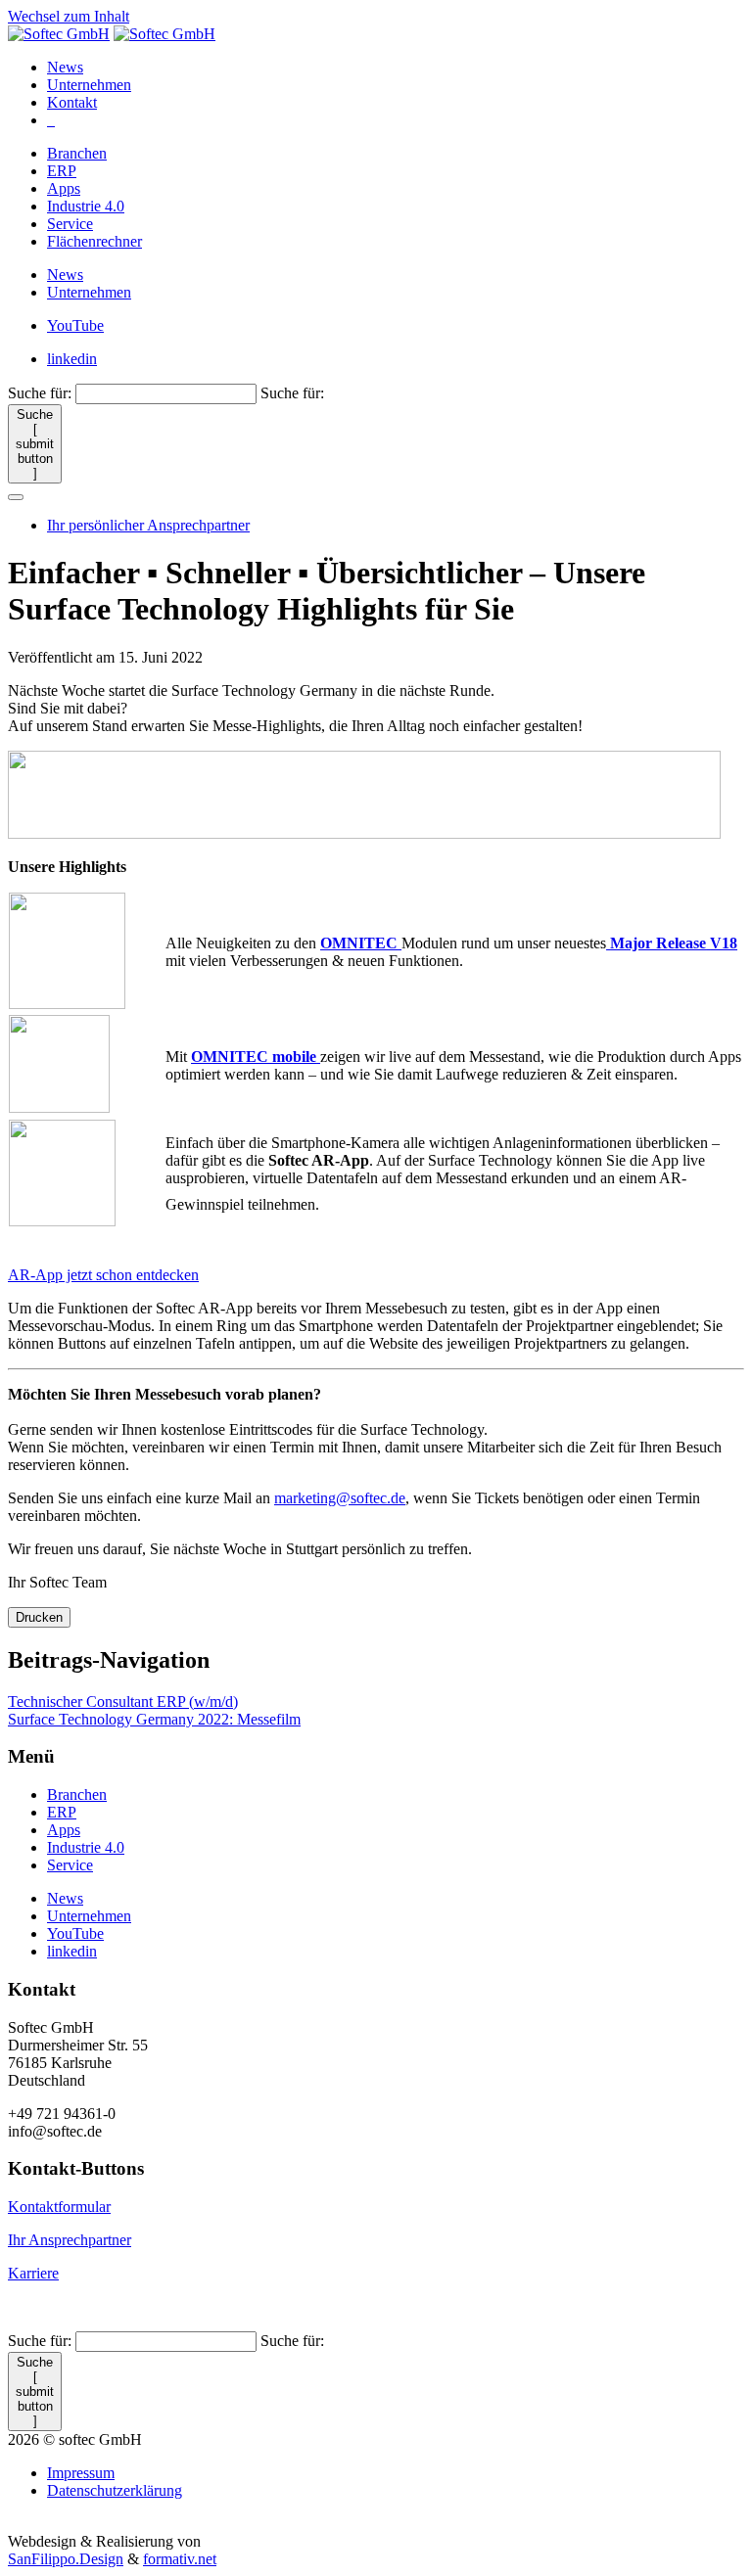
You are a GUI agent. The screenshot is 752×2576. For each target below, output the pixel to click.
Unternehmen (89, 85)
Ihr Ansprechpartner (70, 2240)
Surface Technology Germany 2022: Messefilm (154, 1719)
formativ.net (180, 2559)
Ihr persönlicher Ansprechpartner (148, 525)
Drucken (39, 1617)
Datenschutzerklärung (115, 2490)
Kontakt (72, 102)
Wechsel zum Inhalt (69, 16)
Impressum (81, 2473)
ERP (62, 171)
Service (70, 224)
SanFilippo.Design (66, 2559)
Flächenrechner (94, 241)
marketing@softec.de (340, 1498)
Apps (64, 188)
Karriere (33, 2273)
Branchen (77, 153)
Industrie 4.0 (86, 206)
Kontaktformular (59, 2207)
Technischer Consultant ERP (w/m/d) (123, 1702)
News (65, 67)
